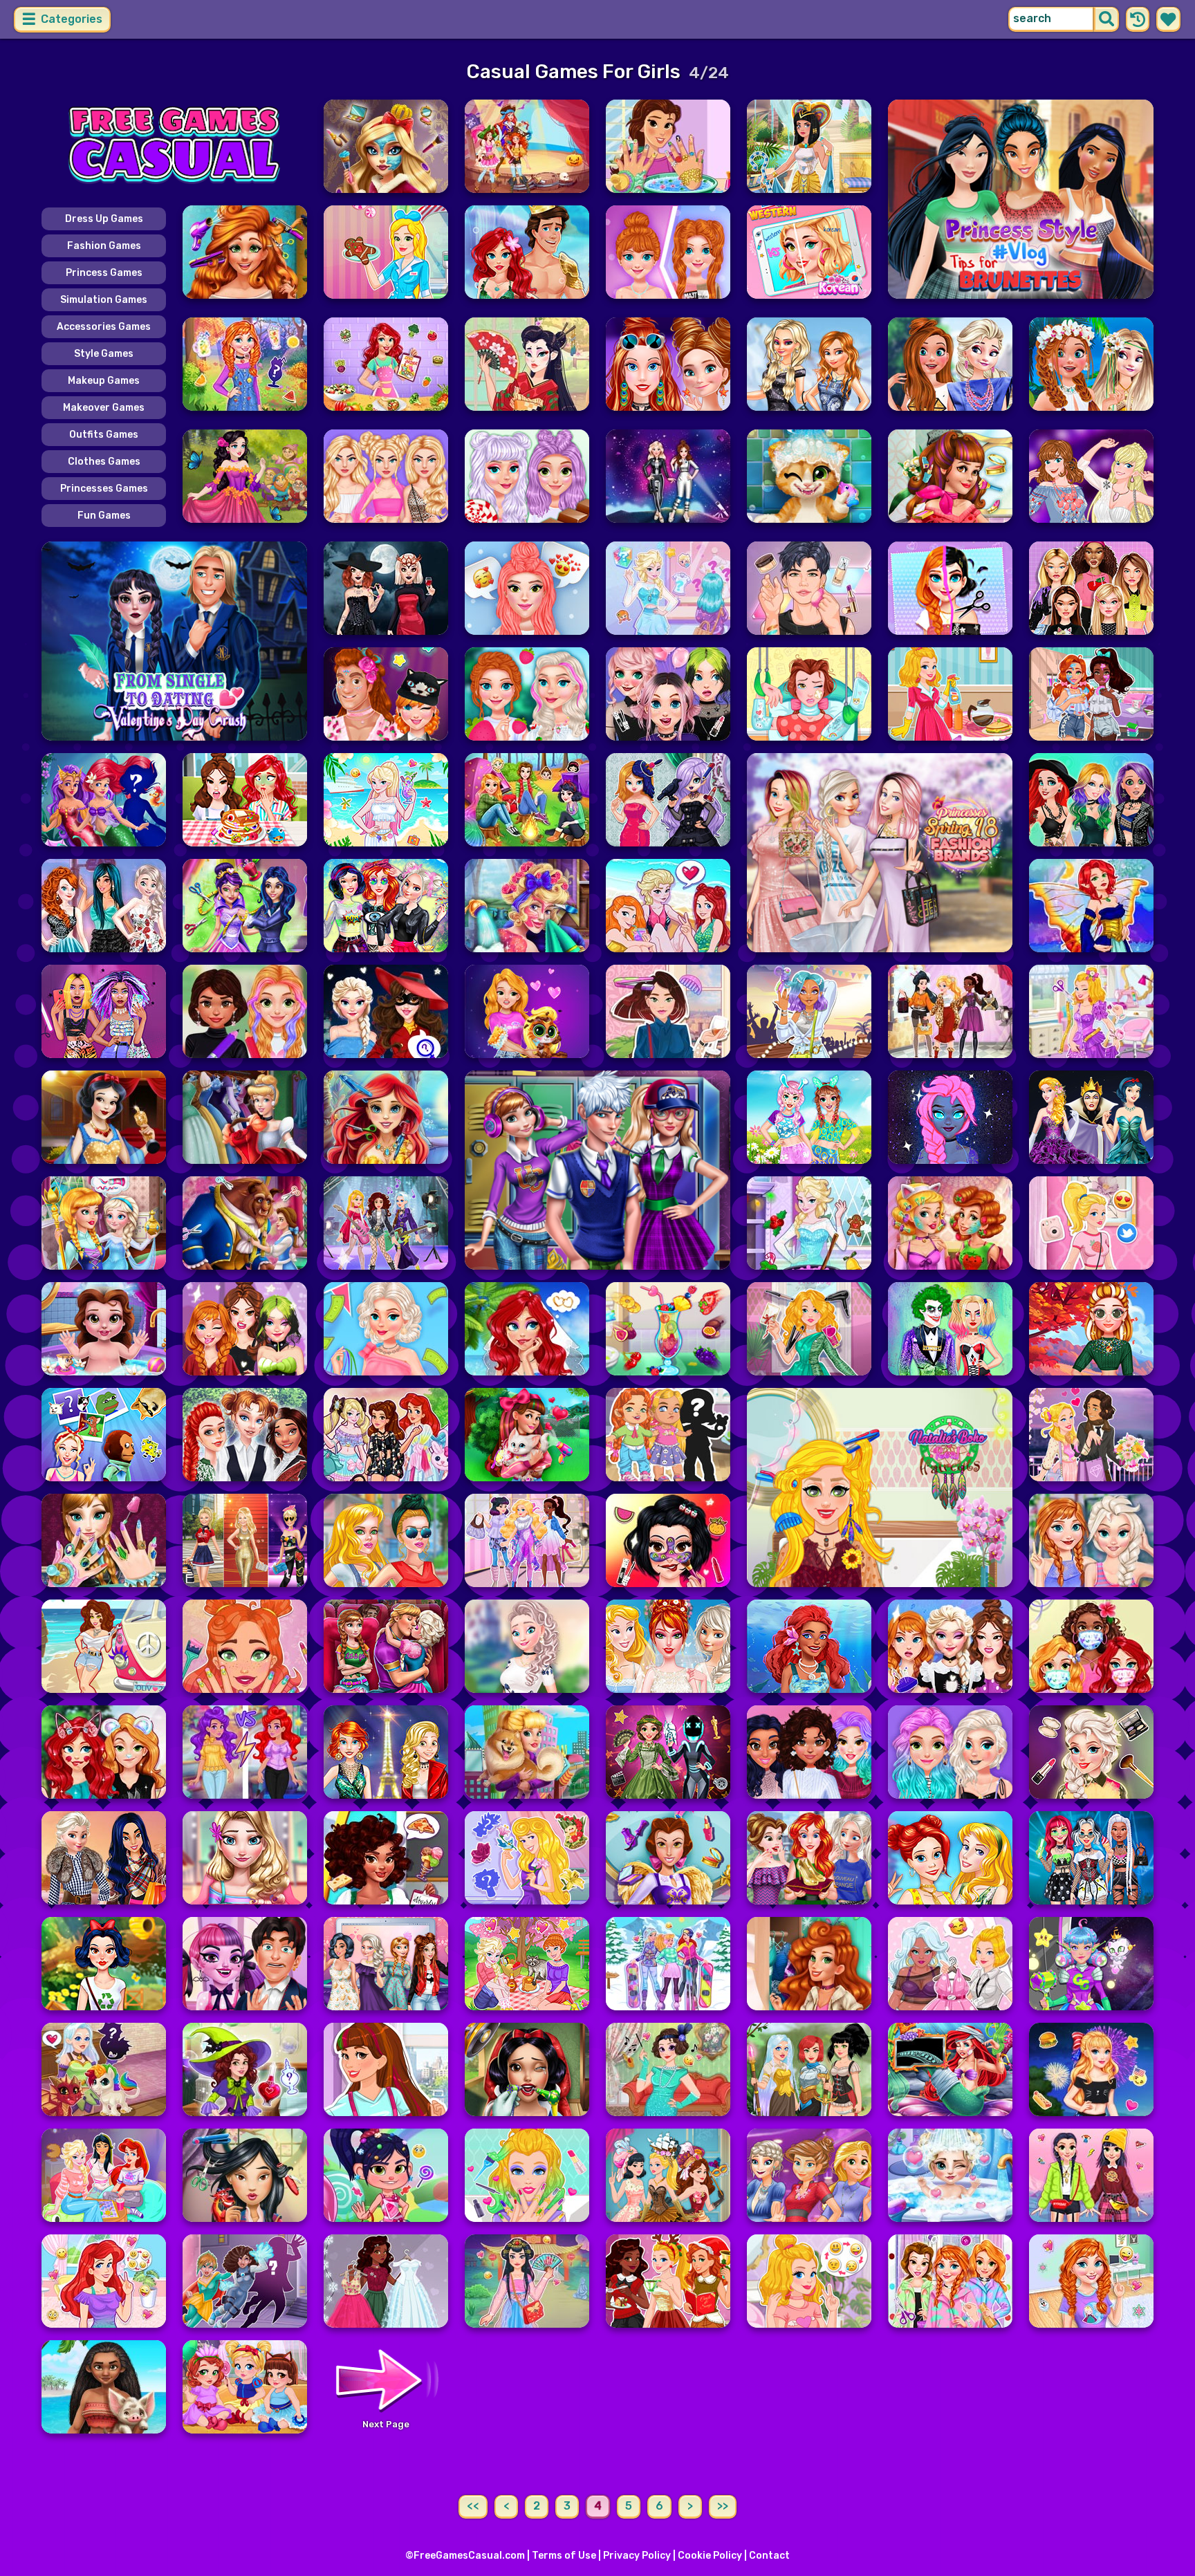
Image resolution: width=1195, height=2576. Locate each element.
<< (473, 2506)
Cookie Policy (710, 2556)
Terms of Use (564, 2556)
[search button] (1106, 19)
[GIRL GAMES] (174, 146)
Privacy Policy (637, 2556)
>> (723, 2506)
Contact (769, 2556)
